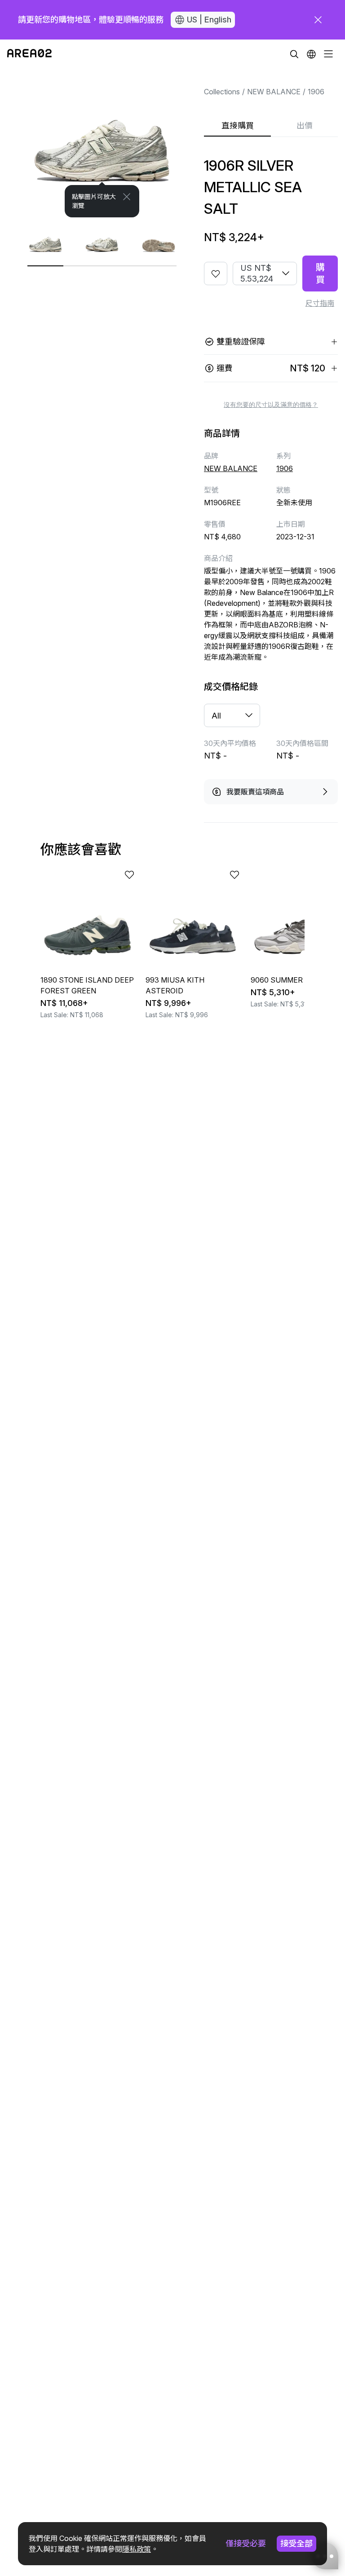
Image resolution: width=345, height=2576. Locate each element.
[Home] (29, 54)
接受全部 (296, 2543)
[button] (311, 54)
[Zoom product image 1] (102, 143)
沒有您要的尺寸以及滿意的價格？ (271, 405)
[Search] (294, 54)
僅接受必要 (246, 2543)
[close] (318, 20)
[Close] (127, 197)
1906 (316, 92)
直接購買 (238, 126)
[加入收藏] (216, 273)
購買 (320, 273)
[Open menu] (328, 54)
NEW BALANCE (274, 92)
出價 (305, 126)
